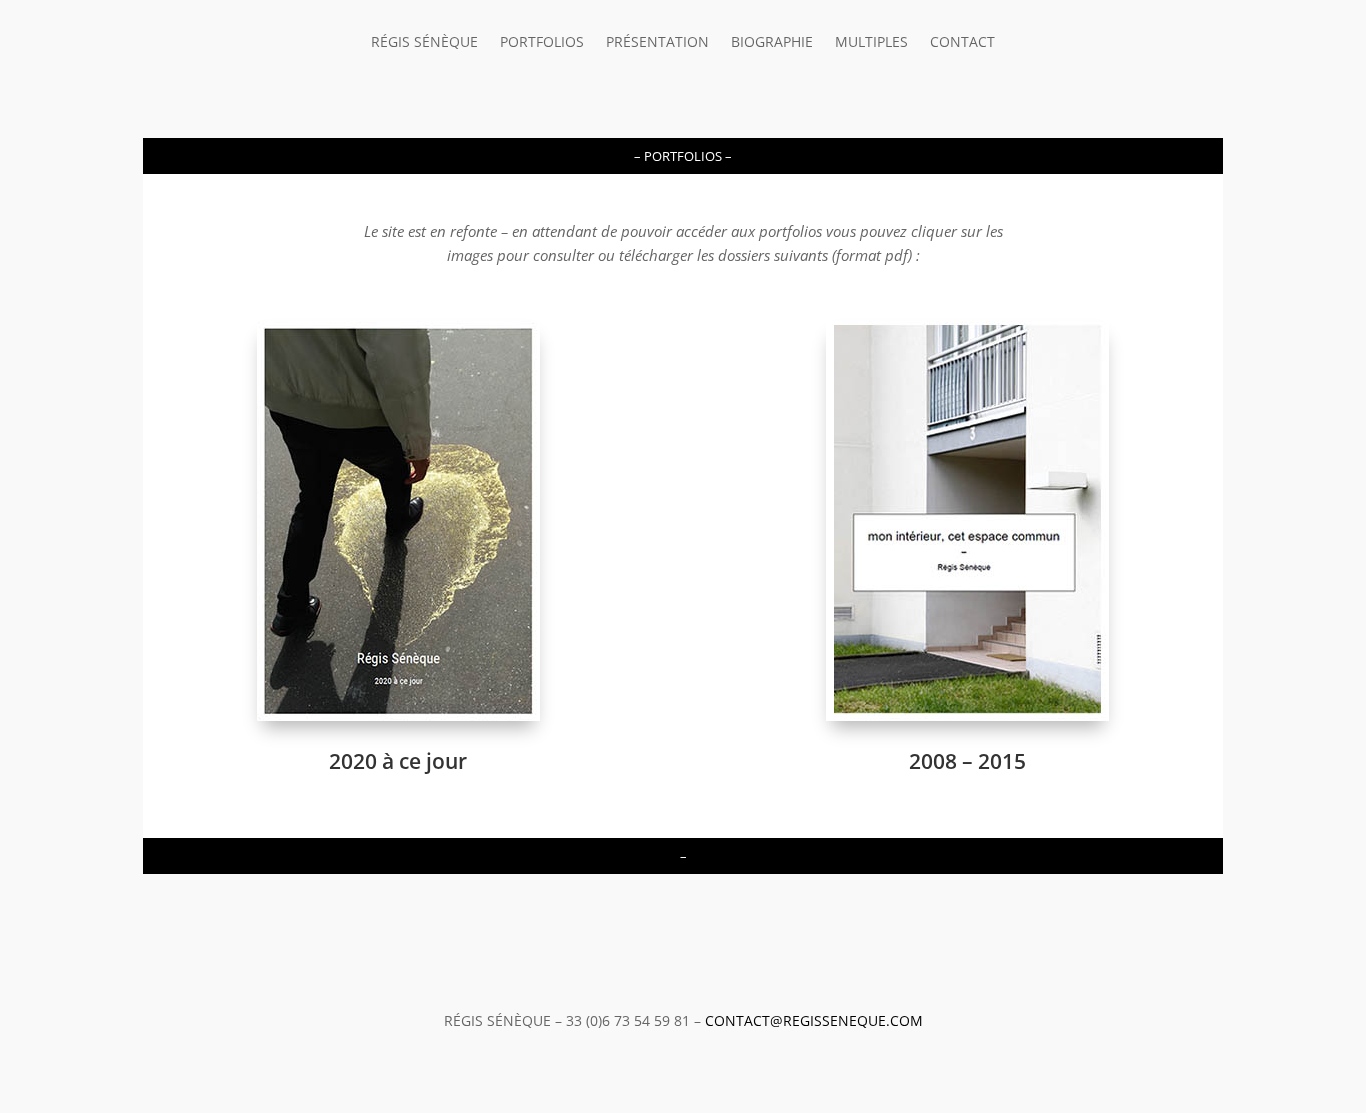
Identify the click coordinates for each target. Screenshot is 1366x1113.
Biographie (772, 43)
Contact (962, 43)
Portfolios (542, 43)
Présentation (657, 43)
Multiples (871, 43)
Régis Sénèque (424, 43)
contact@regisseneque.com (814, 1020)
